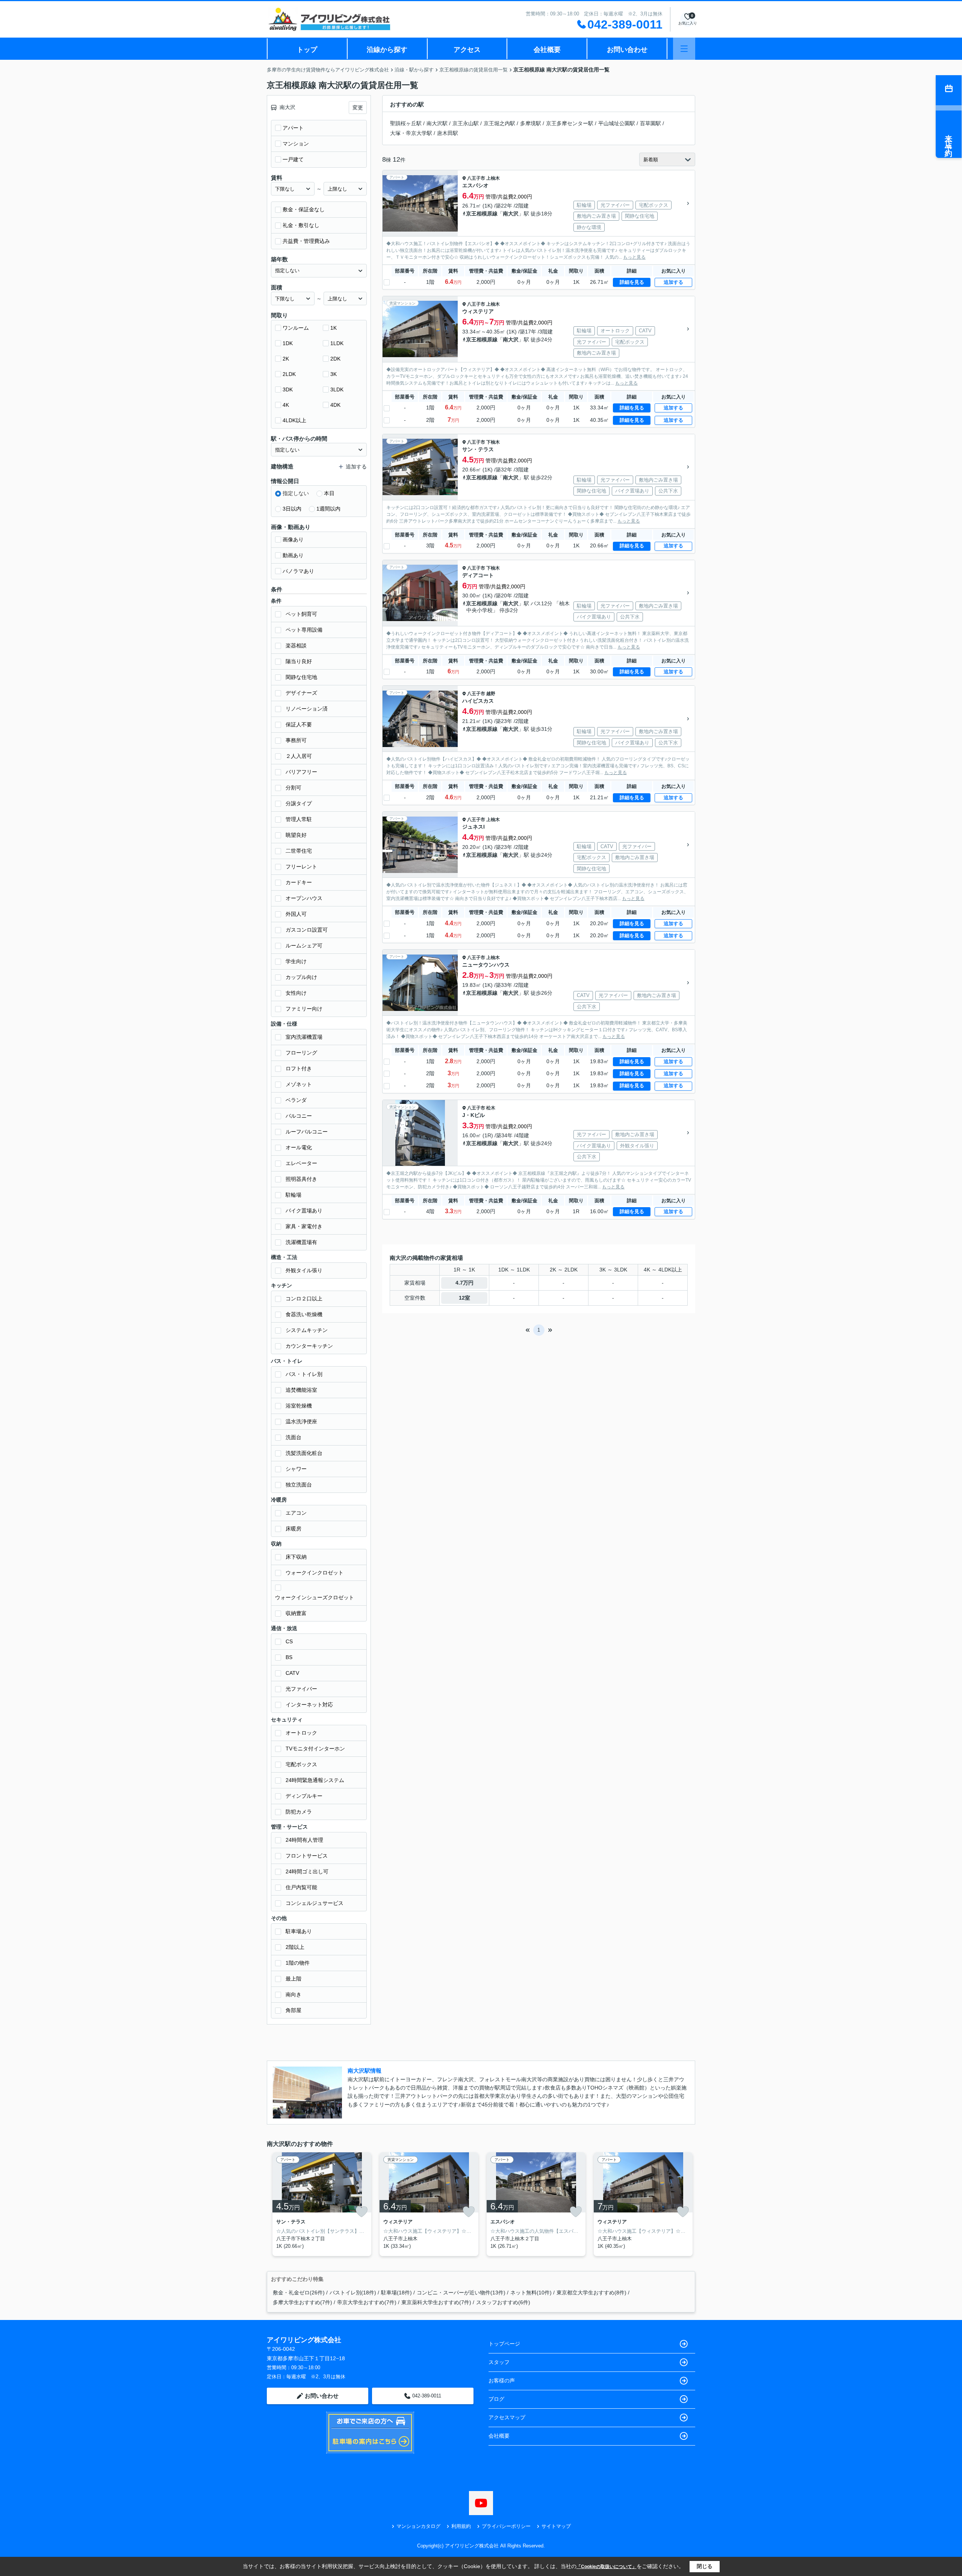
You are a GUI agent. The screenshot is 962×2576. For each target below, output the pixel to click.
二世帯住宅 (299, 851)
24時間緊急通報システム (315, 1780)
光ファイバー (301, 1689)
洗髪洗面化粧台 (304, 1453)
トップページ (504, 2344)
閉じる (705, 2566)
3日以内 (292, 509)
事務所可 (296, 740)
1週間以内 (328, 509)
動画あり (293, 555)
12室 (464, 1298)
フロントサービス (307, 1856)
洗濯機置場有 (301, 1242)
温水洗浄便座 (301, 1421)
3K (334, 374)
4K (286, 405)
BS (289, 1657)
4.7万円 (464, 1283)
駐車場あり (299, 1931)
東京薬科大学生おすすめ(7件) (436, 2302)
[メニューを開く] (684, 49)
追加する (673, 282)
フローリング (301, 1053)
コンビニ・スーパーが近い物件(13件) (461, 2293)
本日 (329, 493)
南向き (293, 1994)
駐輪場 (293, 1195)
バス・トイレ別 (304, 1374)
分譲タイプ (299, 803)
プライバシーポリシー (506, 2526)
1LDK (337, 343)
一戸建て (293, 159)
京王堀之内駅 (499, 123)
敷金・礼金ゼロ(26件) (299, 2293)
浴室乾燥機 (299, 1406)
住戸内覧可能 (301, 1887)
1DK (288, 343)
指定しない (296, 493)
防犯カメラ (299, 1812)
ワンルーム (296, 328)
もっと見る (634, 257)
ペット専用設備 (304, 630)
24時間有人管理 (304, 1840)
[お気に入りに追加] (362, 2212)
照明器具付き (301, 1179)
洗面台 (293, 1437)
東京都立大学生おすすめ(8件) (591, 2293)
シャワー (296, 1469)
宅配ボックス (301, 1764)
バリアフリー (301, 772)
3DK (288, 389)
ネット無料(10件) (531, 2293)
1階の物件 (298, 1963)
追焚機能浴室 (301, 1390)
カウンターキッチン (309, 1346)
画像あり (293, 539)
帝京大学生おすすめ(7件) (367, 2302)
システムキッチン (307, 1330)
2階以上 (295, 1947)
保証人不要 (299, 724)
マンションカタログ (418, 2526)
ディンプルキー (304, 1796)
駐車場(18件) (396, 2293)
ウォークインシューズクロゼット (315, 1597)
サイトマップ (556, 2526)
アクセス (467, 50)
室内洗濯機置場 (304, 1037)
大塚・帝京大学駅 (411, 133)
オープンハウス (304, 898)
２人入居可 (299, 756)
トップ (307, 50)
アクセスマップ (507, 2417)
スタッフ (499, 2362)
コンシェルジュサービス (315, 1903)
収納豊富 (296, 1613)
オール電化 (299, 1147)
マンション (296, 144)
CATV (292, 1673)
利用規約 (461, 2526)
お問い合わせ (627, 50)
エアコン (296, 1513)
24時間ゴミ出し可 (307, 1871)
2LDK (289, 374)
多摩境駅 (531, 123)
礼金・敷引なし (301, 225)
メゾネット (299, 1084)
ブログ (496, 2399)
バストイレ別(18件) (353, 2293)
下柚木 (493, 442)
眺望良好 (296, 835)
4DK (335, 405)
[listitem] (320, 2204)
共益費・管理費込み (306, 241)
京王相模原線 (482, 214)
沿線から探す (387, 50)
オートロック (301, 1733)
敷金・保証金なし (304, 209)
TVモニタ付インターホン (315, 1749)
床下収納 (296, 1557)
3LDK (337, 389)
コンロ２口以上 (304, 1299)
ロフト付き (299, 1068)
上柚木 (493, 178)
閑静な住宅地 (301, 677)
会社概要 (547, 50)
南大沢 (511, 214)
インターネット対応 (309, 1705)
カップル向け (301, 977)
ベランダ (296, 1100)
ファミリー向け (304, 1009)
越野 (491, 694)
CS (289, 1641)
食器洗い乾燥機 (304, 1314)
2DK (335, 359)
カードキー (299, 882)
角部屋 (293, 2010)
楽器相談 (296, 646)
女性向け (296, 993)
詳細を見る (632, 282)
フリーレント (301, 867)
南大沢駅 (437, 123)
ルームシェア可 (304, 946)
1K (334, 328)
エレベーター (301, 1163)
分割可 (293, 788)
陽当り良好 (299, 661)
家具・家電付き (304, 1226)
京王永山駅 (466, 123)
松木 (491, 1108)
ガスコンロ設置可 (307, 930)
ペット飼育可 (301, 614)
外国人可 (296, 914)
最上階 (293, 1979)
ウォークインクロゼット (315, 1573)
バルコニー (299, 1116)
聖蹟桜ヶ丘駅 (406, 123)
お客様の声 (502, 2381)
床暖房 (293, 1529)
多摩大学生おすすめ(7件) (303, 2302)
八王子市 (476, 178)
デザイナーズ (301, 693)
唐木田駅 (448, 133)
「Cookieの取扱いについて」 (607, 2567)
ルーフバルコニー (307, 1132)
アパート (293, 128)
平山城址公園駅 (617, 123)
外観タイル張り (304, 1270)
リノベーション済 (307, 709)
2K (286, 359)
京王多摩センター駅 (570, 123)
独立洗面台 (299, 1485)
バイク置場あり (304, 1211)
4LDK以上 (294, 420)
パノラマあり (298, 571)
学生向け (296, 961)
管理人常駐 (299, 819)
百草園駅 (650, 123)
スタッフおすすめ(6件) (503, 2302)
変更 (358, 108)
